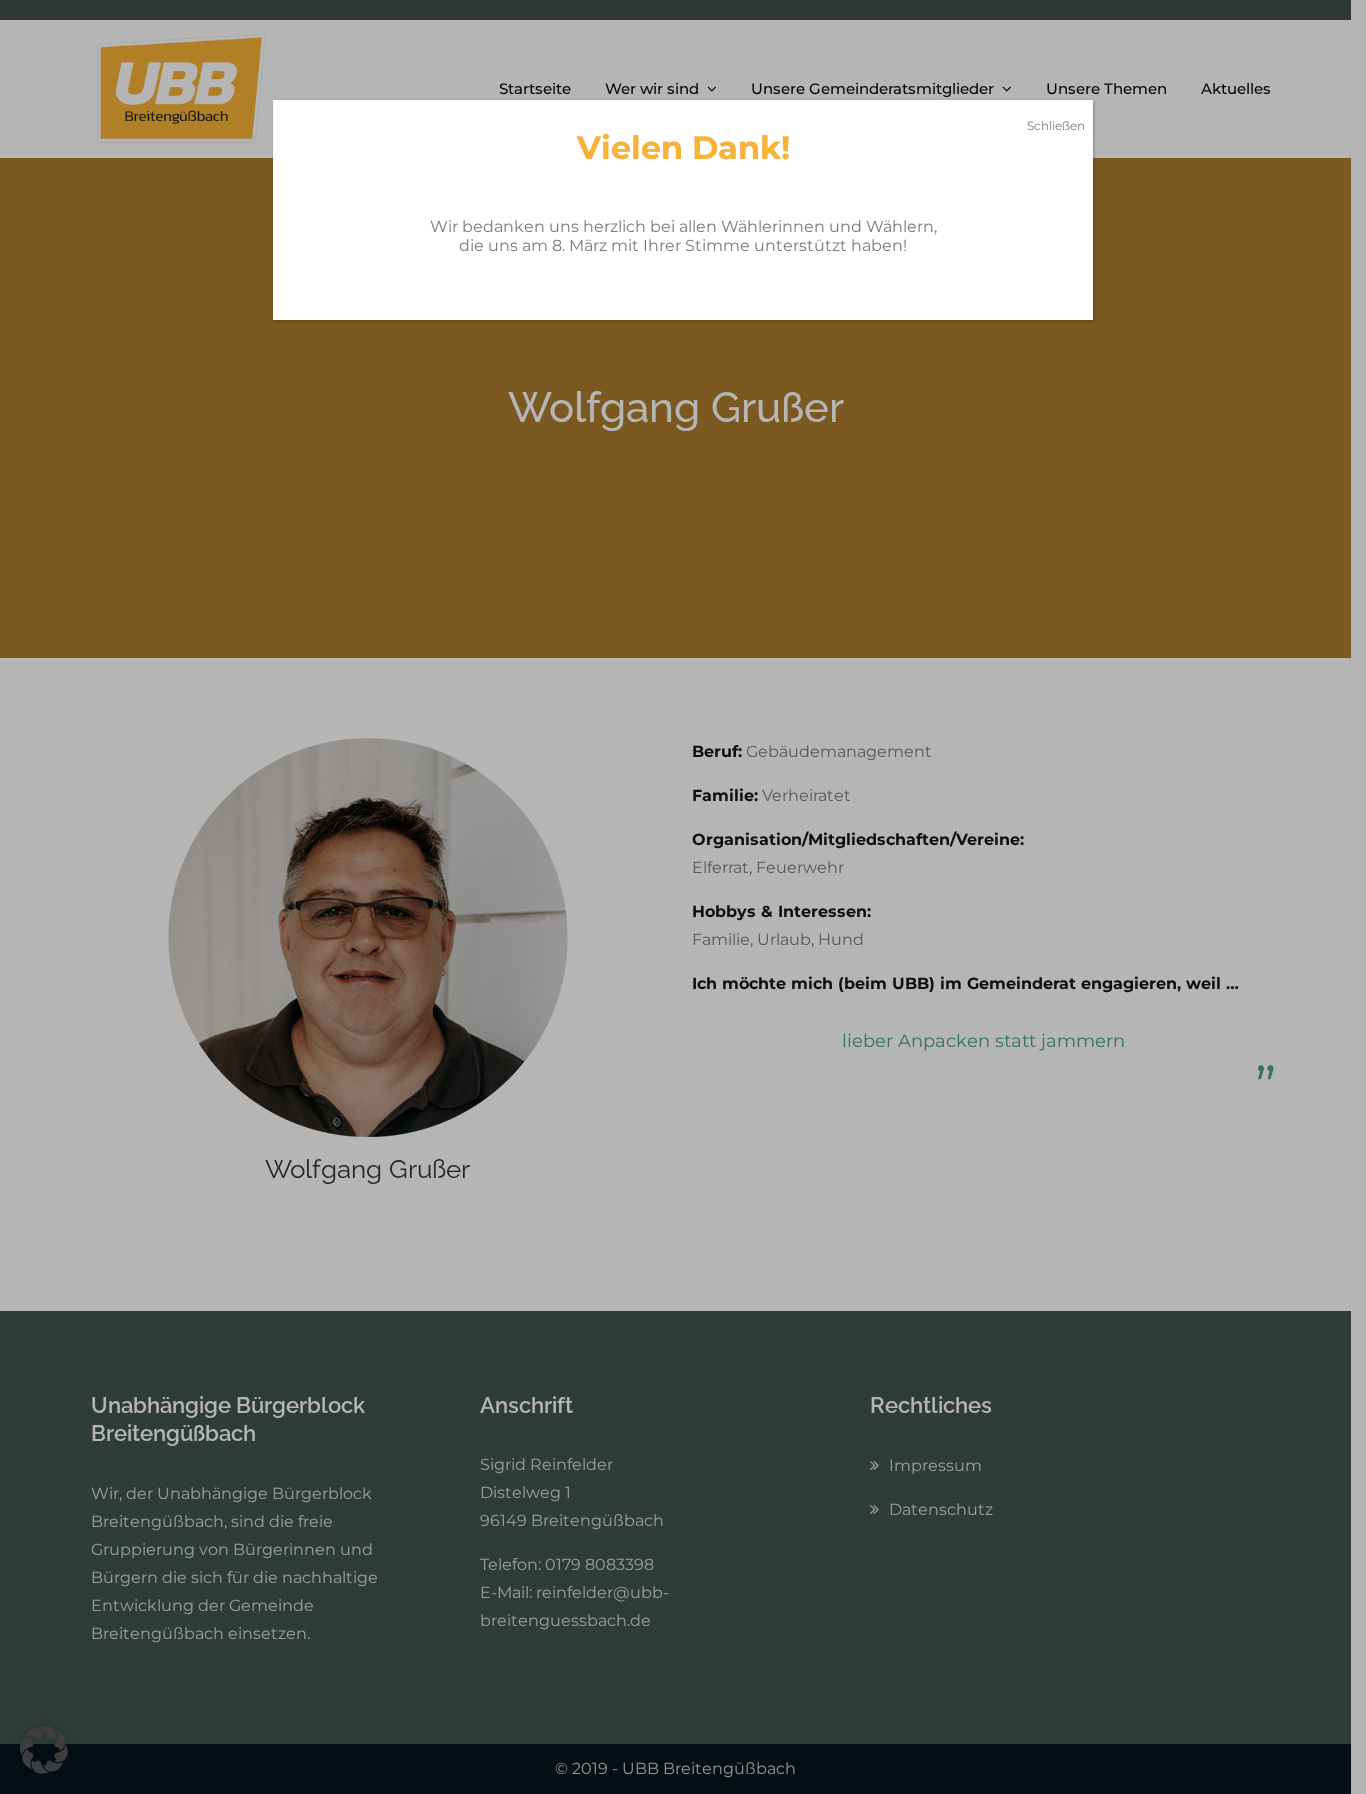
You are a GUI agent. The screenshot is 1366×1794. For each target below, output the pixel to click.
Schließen (1056, 125)
